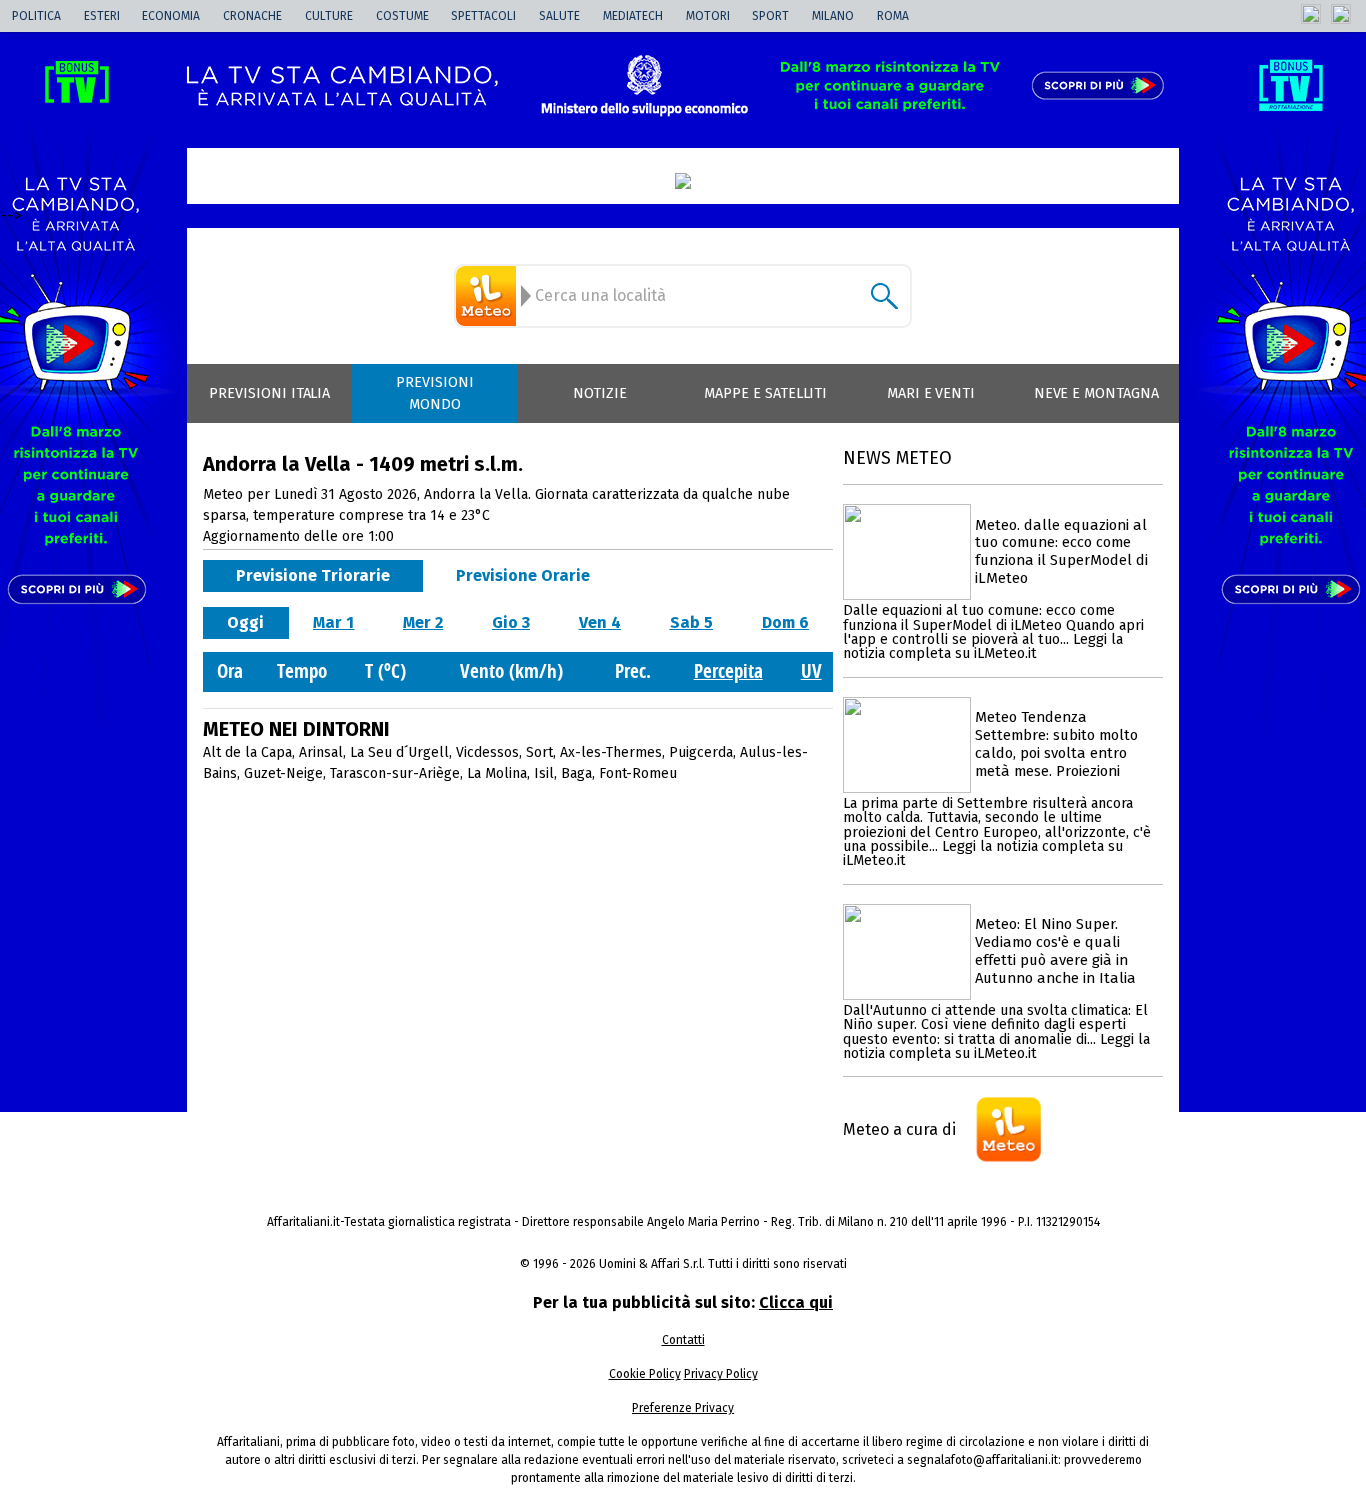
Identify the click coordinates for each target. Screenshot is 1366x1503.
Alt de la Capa (247, 752)
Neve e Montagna (1096, 393)
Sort (539, 752)
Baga (576, 773)
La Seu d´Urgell (399, 752)
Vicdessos (487, 752)
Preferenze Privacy (683, 1408)
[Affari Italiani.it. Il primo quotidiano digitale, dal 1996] (683, 181)
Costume (402, 16)
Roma (893, 16)
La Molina (497, 773)
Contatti (683, 1340)
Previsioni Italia (269, 393)
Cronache (252, 16)
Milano (833, 16)
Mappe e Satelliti (765, 393)
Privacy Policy (721, 1374)
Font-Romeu (638, 773)
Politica (36, 16)
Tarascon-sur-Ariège (395, 773)
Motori (708, 16)
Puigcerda (701, 752)
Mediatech (633, 16)
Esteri (102, 16)
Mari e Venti (931, 393)
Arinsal (321, 752)
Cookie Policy (645, 1374)
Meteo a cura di (899, 1129)
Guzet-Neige (283, 773)
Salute (559, 16)
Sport (770, 16)
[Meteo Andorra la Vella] (489, 296)
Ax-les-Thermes (611, 752)
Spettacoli (483, 16)
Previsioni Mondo (435, 393)
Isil (544, 773)
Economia (171, 16)
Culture (329, 16)
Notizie (600, 393)
